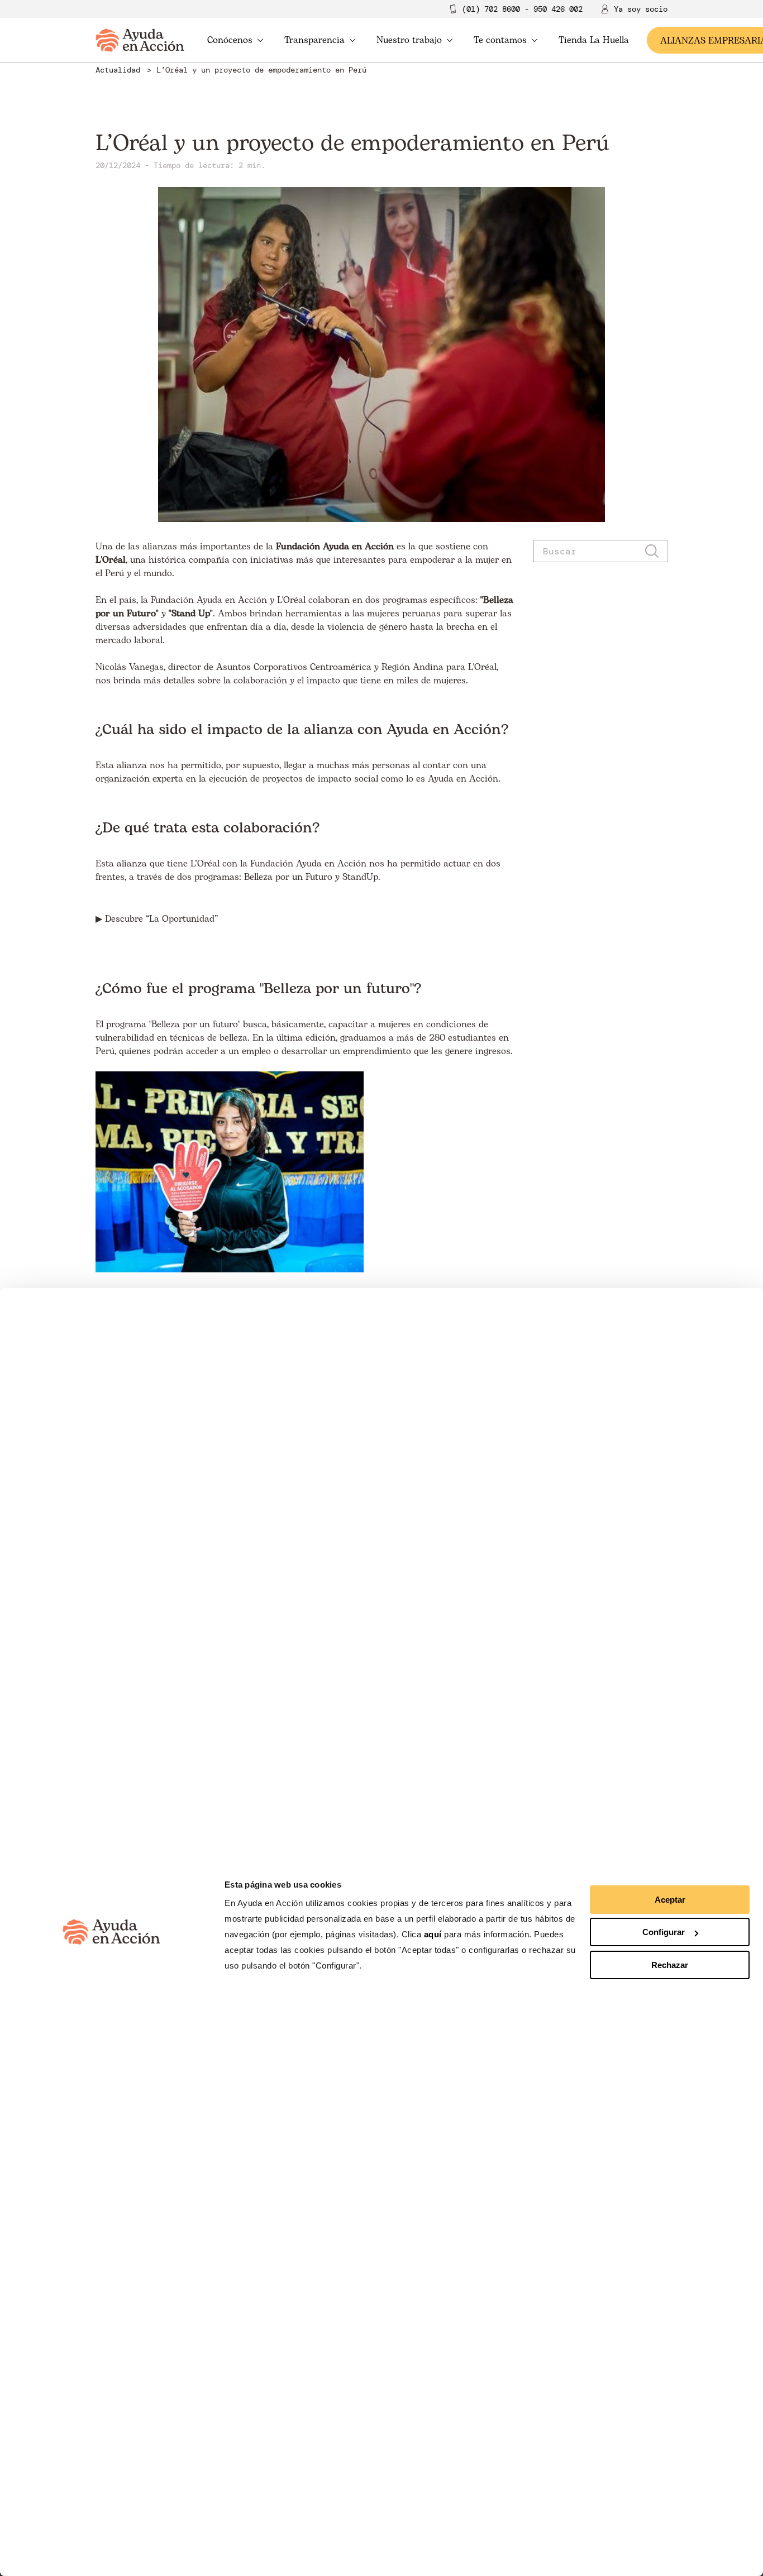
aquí (434, 1934)
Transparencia (314, 40)
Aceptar (670, 1900)
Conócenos (230, 40)
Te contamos (500, 40)
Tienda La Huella (594, 40)
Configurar (664, 1932)
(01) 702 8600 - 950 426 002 (522, 9)
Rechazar (670, 1965)
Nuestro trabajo (409, 40)
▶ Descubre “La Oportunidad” (157, 919)
